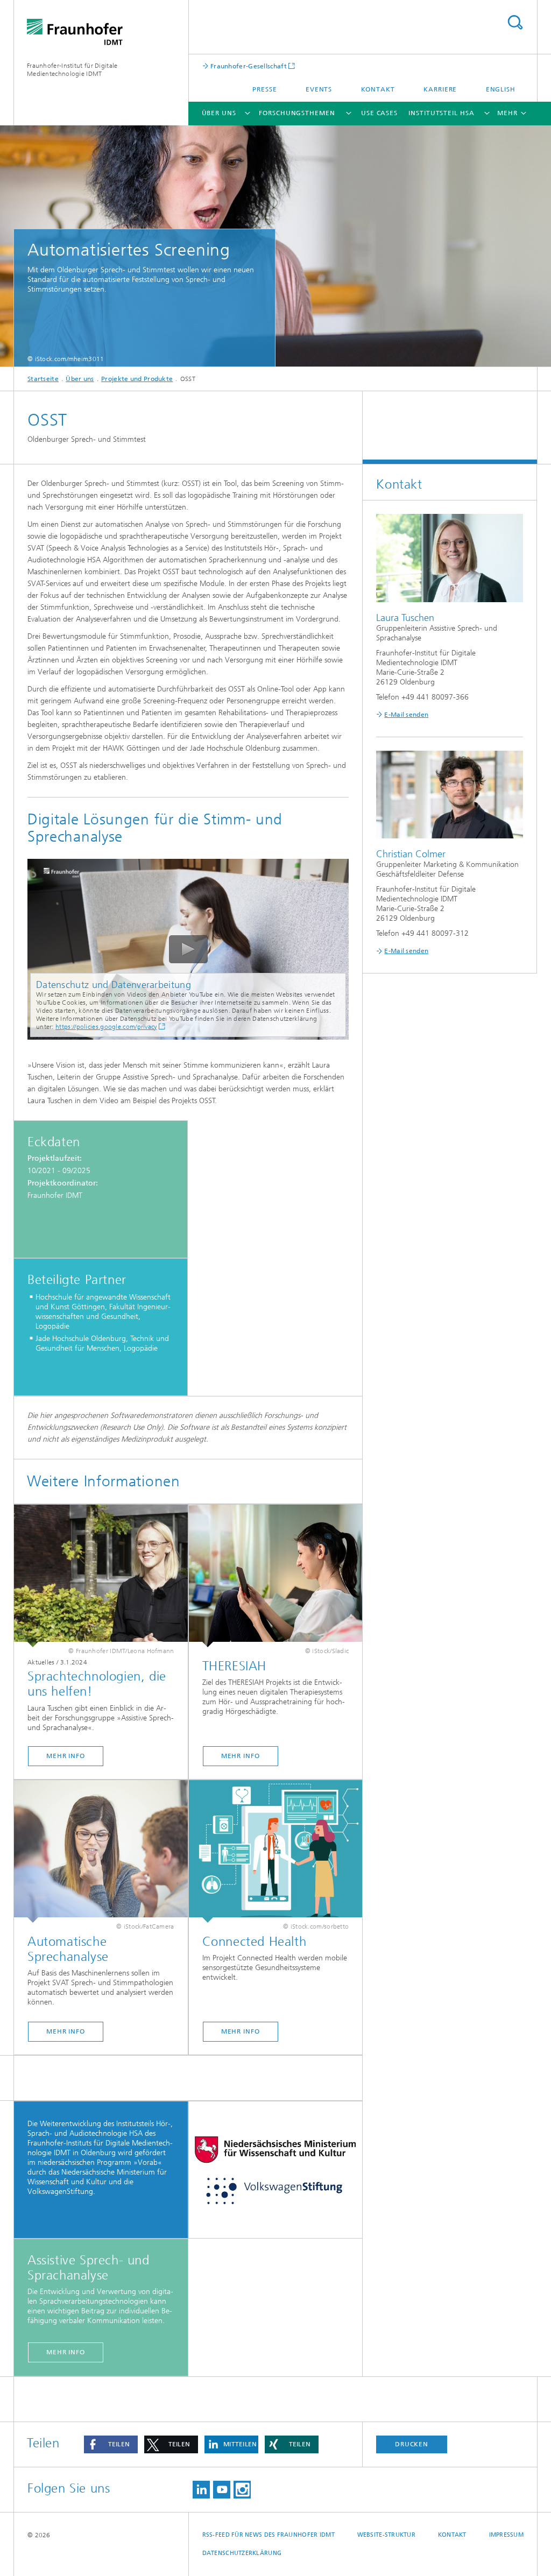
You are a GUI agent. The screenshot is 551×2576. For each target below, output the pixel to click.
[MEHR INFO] (101, 1576)
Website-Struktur (386, 2535)
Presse (264, 89)
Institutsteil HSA (441, 113)
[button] (111, 2444)
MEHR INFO (66, 1756)
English (501, 89)
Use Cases (379, 113)
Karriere (440, 89)
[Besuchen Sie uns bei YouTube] (222, 2490)
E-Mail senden (406, 715)
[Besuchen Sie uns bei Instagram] (242, 2490)
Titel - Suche (515, 22)
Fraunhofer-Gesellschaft (248, 66)
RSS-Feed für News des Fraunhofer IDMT (269, 2535)
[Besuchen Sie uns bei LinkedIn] (201, 2490)
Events (319, 89)
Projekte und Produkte (137, 379)
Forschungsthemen (297, 113)
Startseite (43, 379)
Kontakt (378, 89)
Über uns (219, 113)
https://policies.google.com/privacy (106, 1027)
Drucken (412, 2444)
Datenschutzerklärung (242, 2553)
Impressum (506, 2535)
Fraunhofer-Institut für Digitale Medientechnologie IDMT (72, 70)
